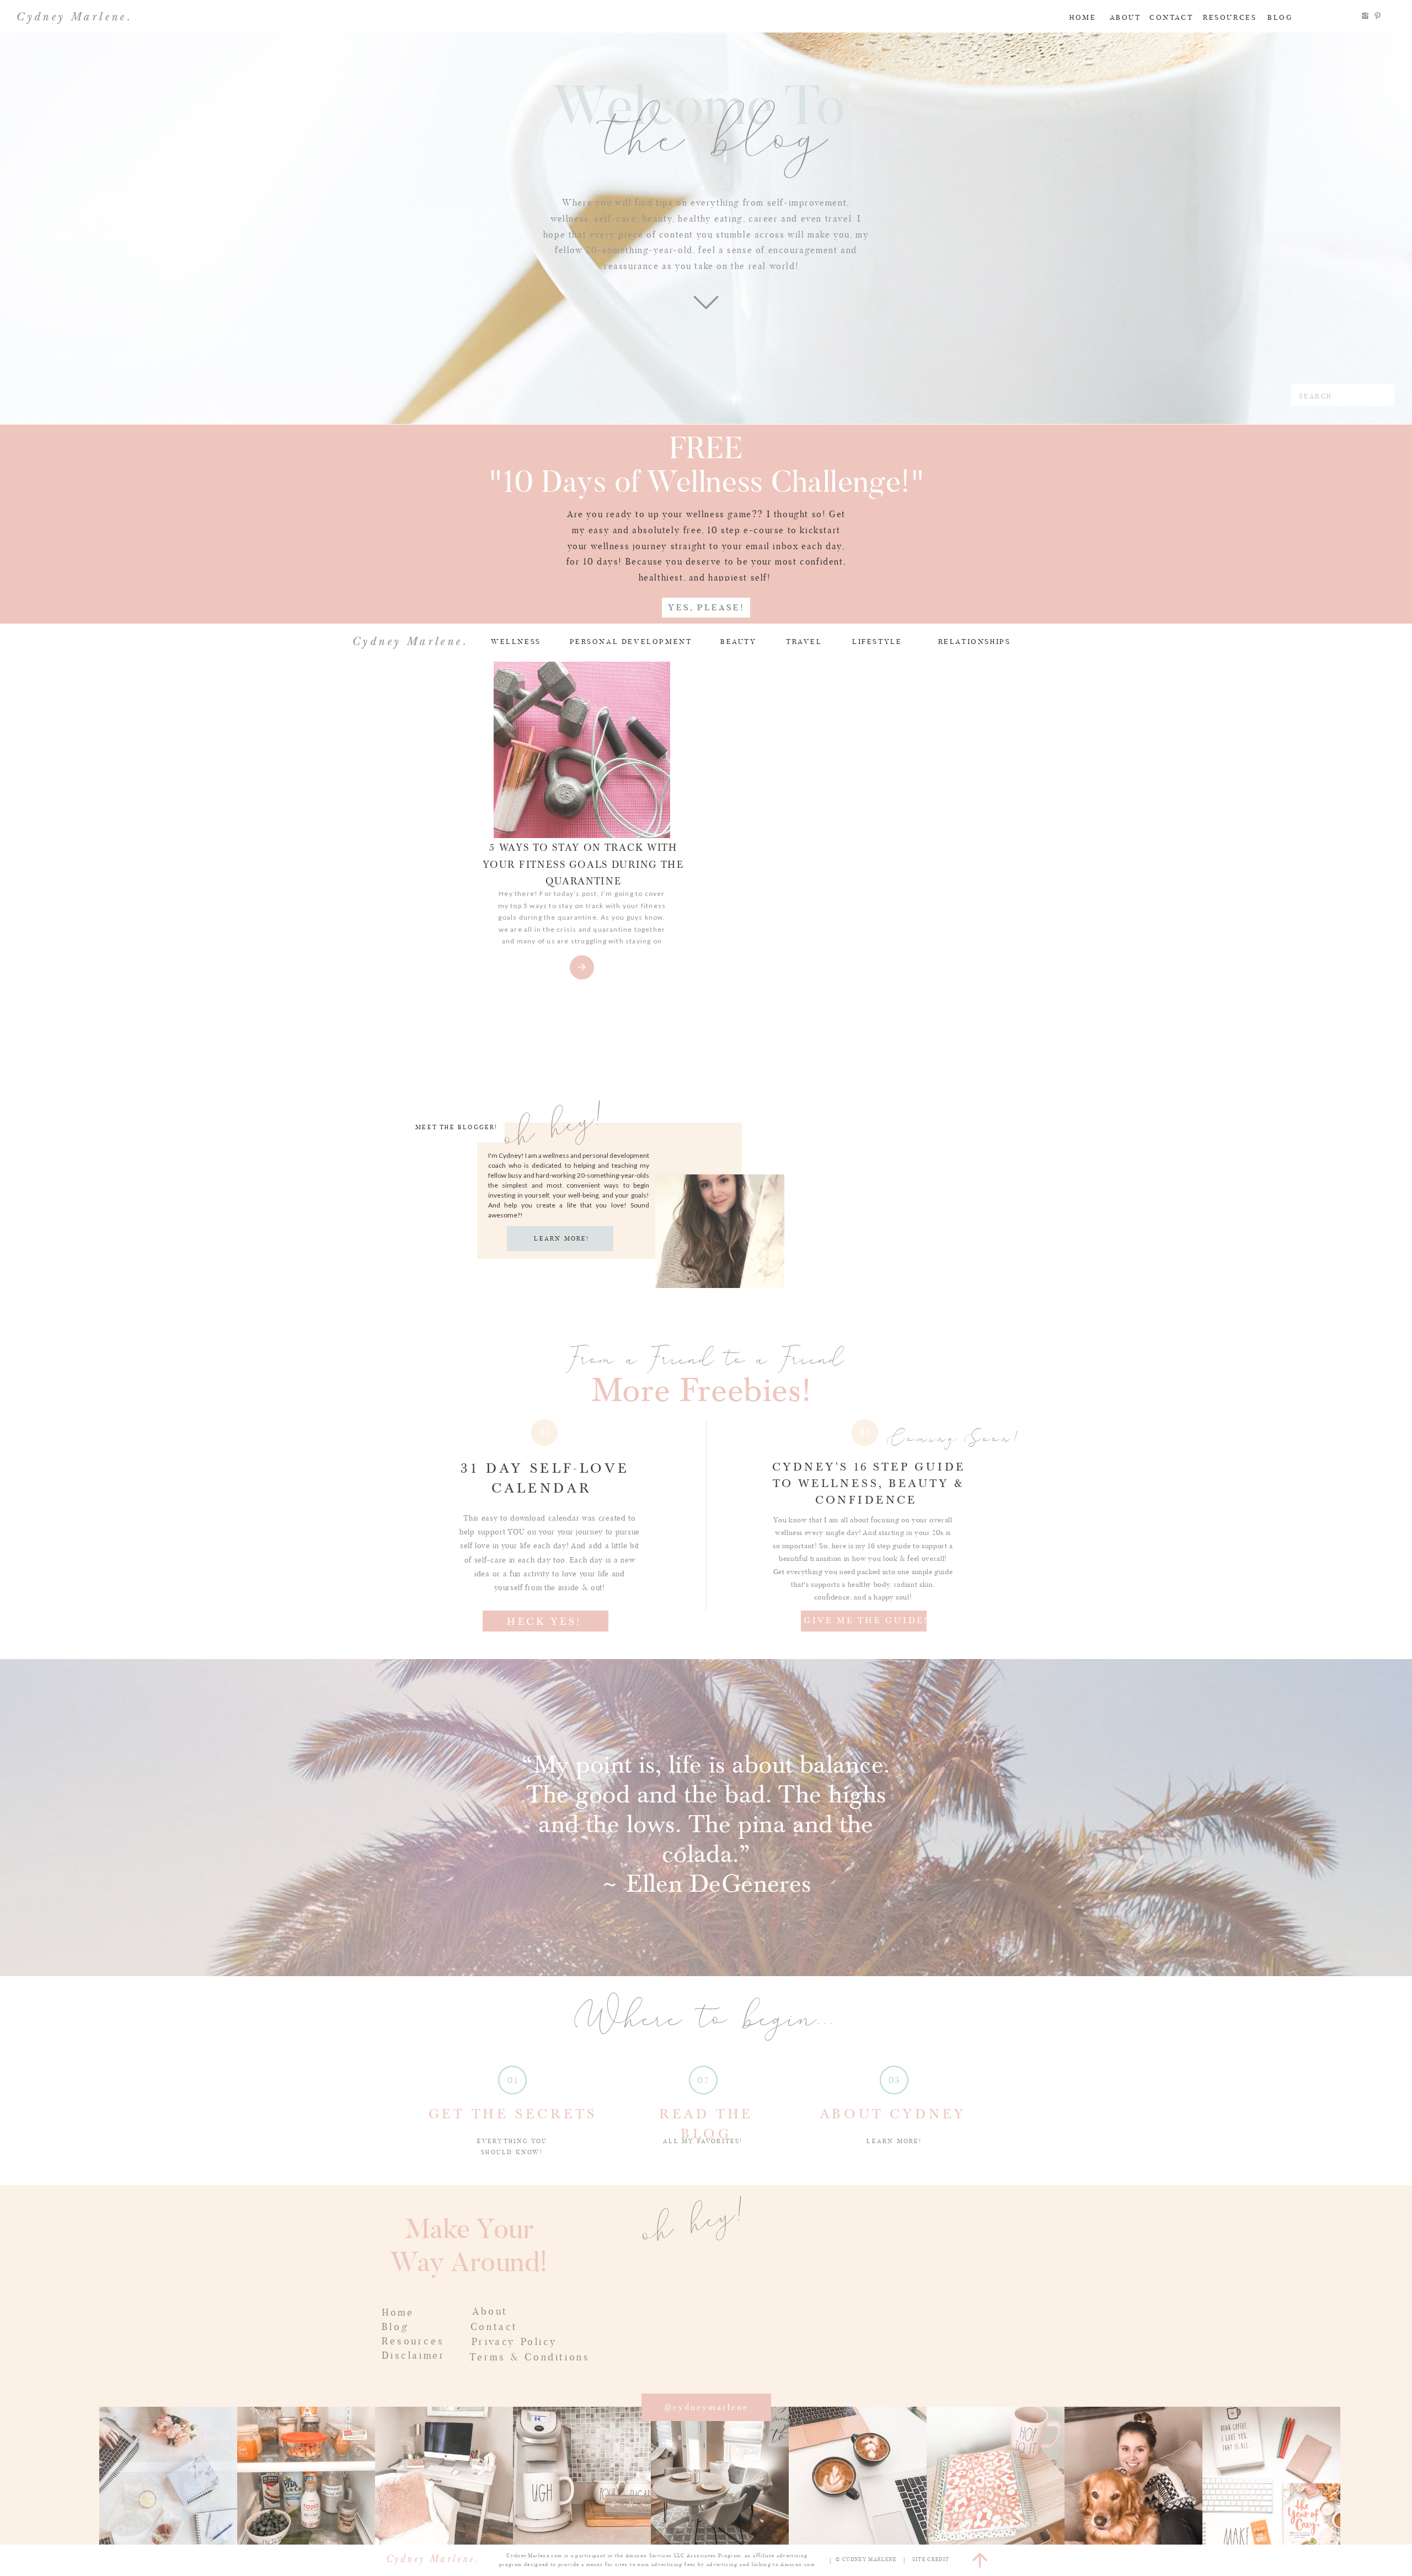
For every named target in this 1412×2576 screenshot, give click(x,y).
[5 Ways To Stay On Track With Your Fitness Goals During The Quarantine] (582, 750)
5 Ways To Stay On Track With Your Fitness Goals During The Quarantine (583, 865)
